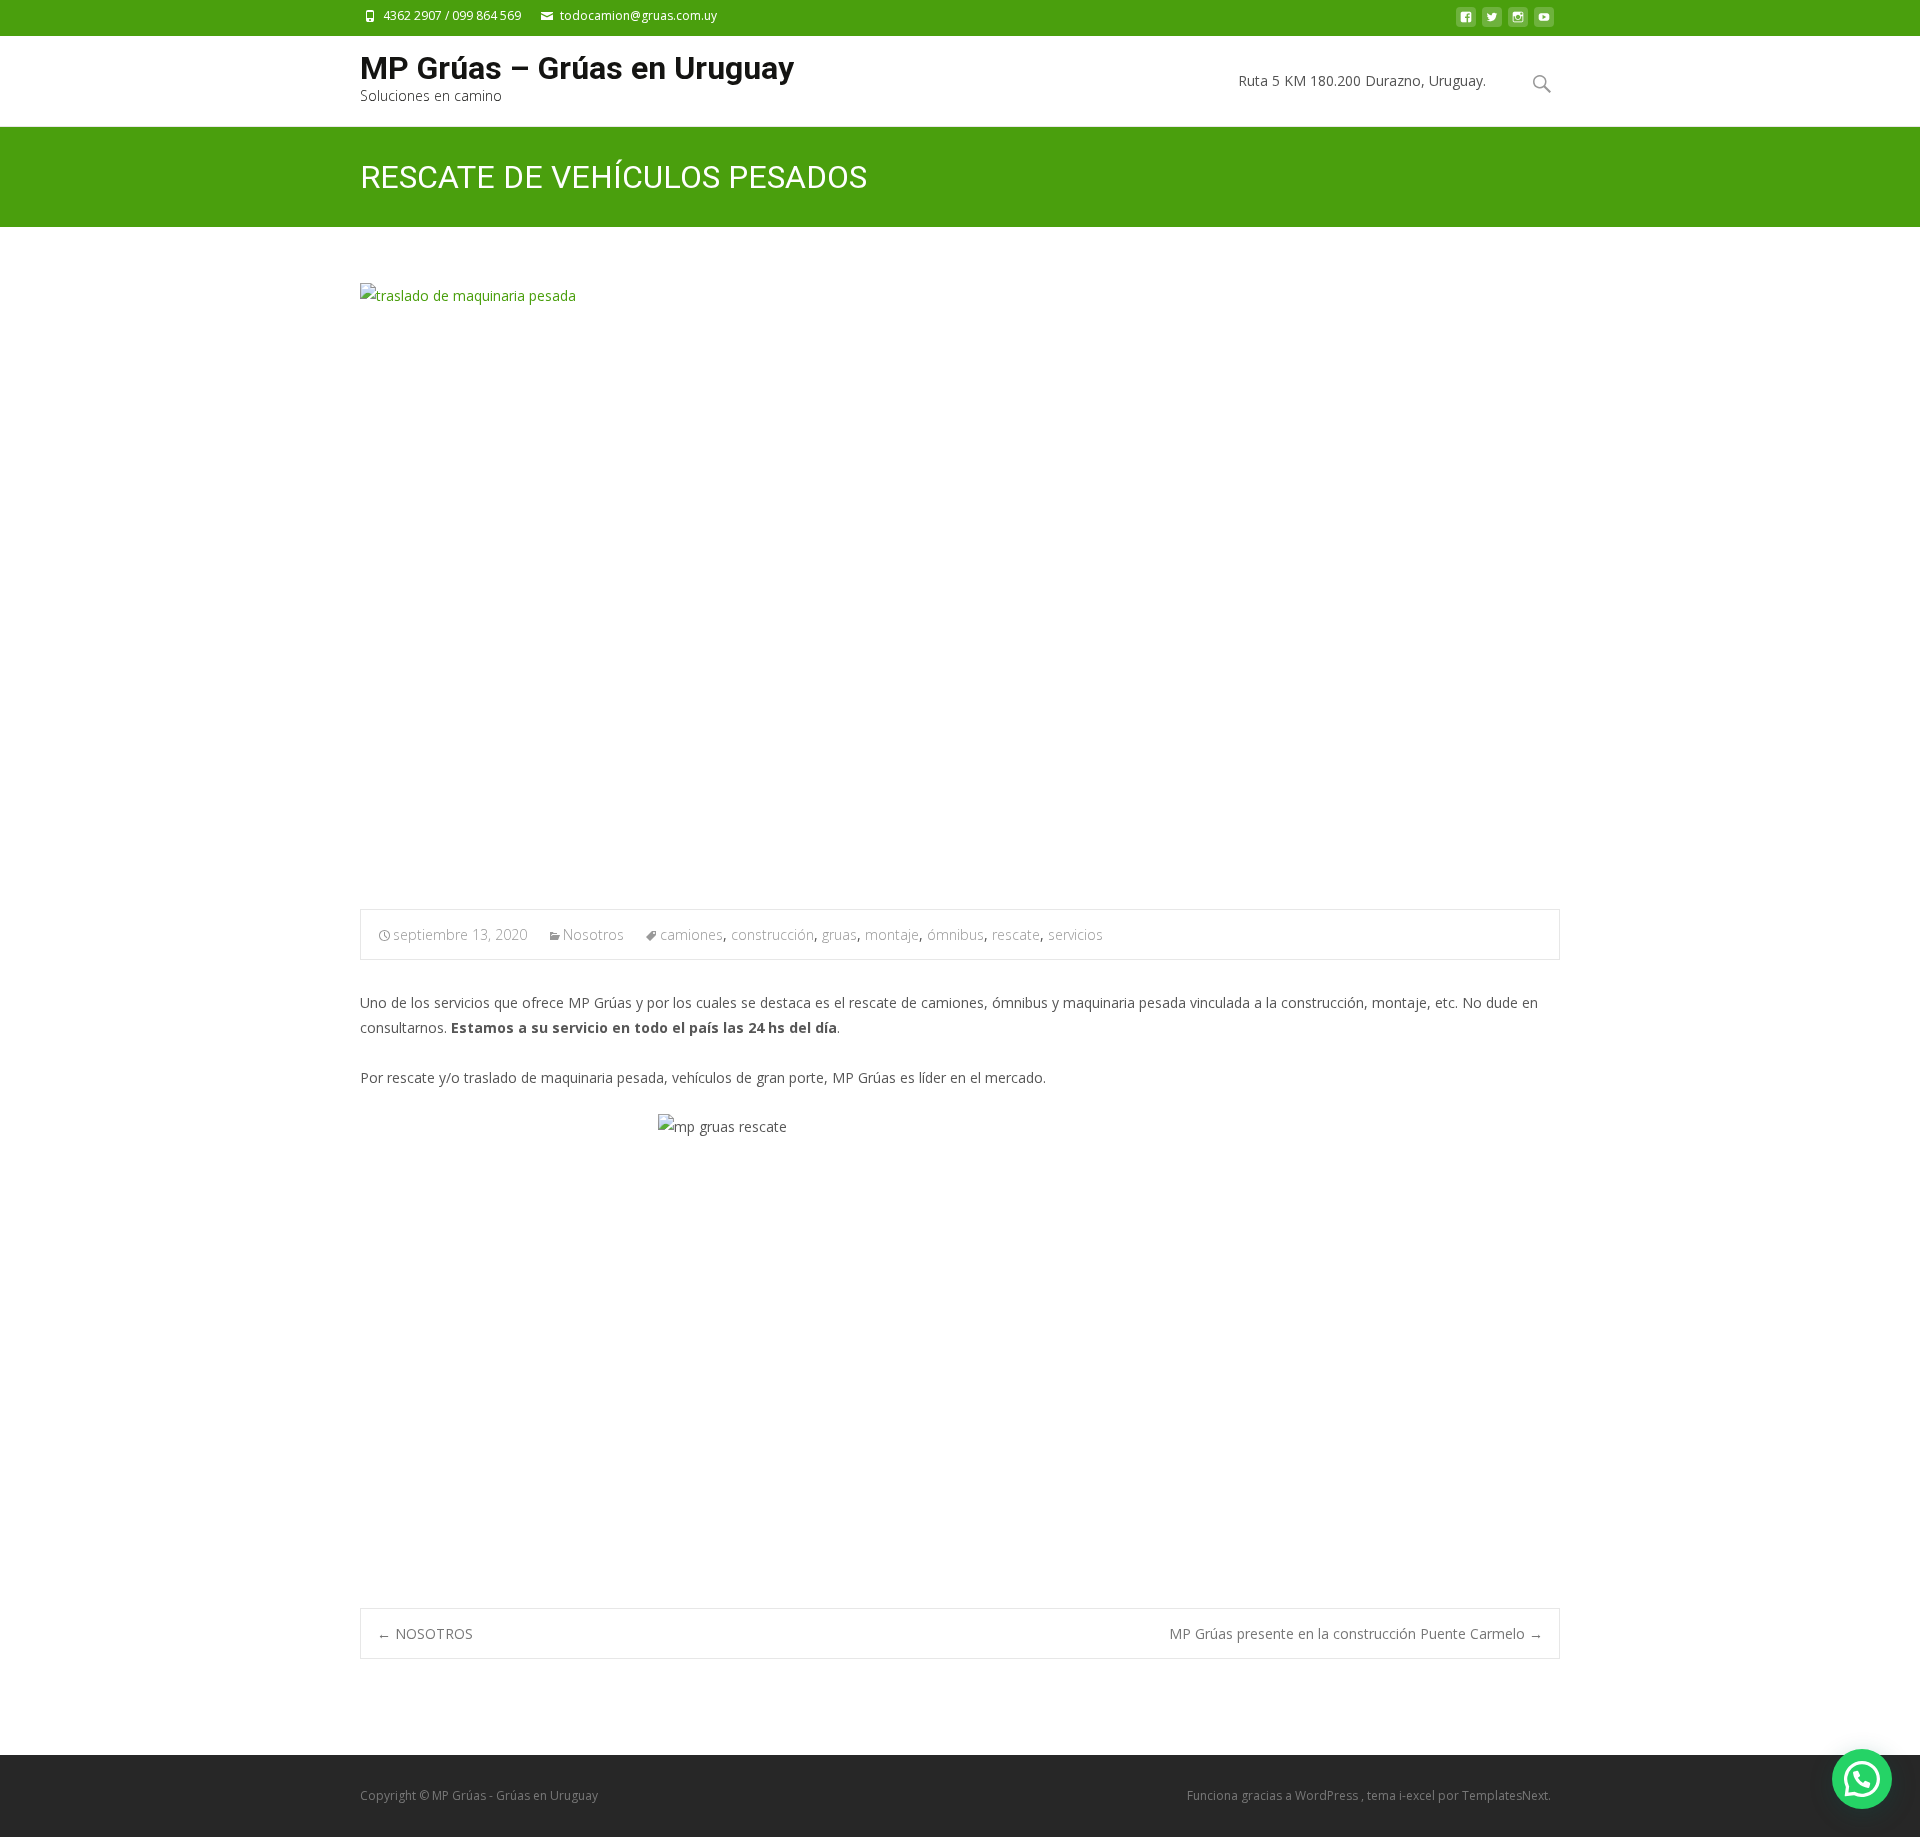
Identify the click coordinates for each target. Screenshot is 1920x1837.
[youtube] (1544, 22)
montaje (892, 934)
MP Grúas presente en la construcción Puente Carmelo (1356, 1633)
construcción (772, 934)
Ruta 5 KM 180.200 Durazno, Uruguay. (1362, 80)
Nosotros (593, 934)
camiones (691, 934)
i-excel (1418, 1795)
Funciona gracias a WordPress (1274, 1795)
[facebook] (1466, 22)
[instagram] (1518, 22)
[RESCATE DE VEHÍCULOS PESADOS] (960, 583)
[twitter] (1492, 22)
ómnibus (955, 934)
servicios (1075, 934)
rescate (1016, 934)
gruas (839, 934)
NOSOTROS (425, 1633)
